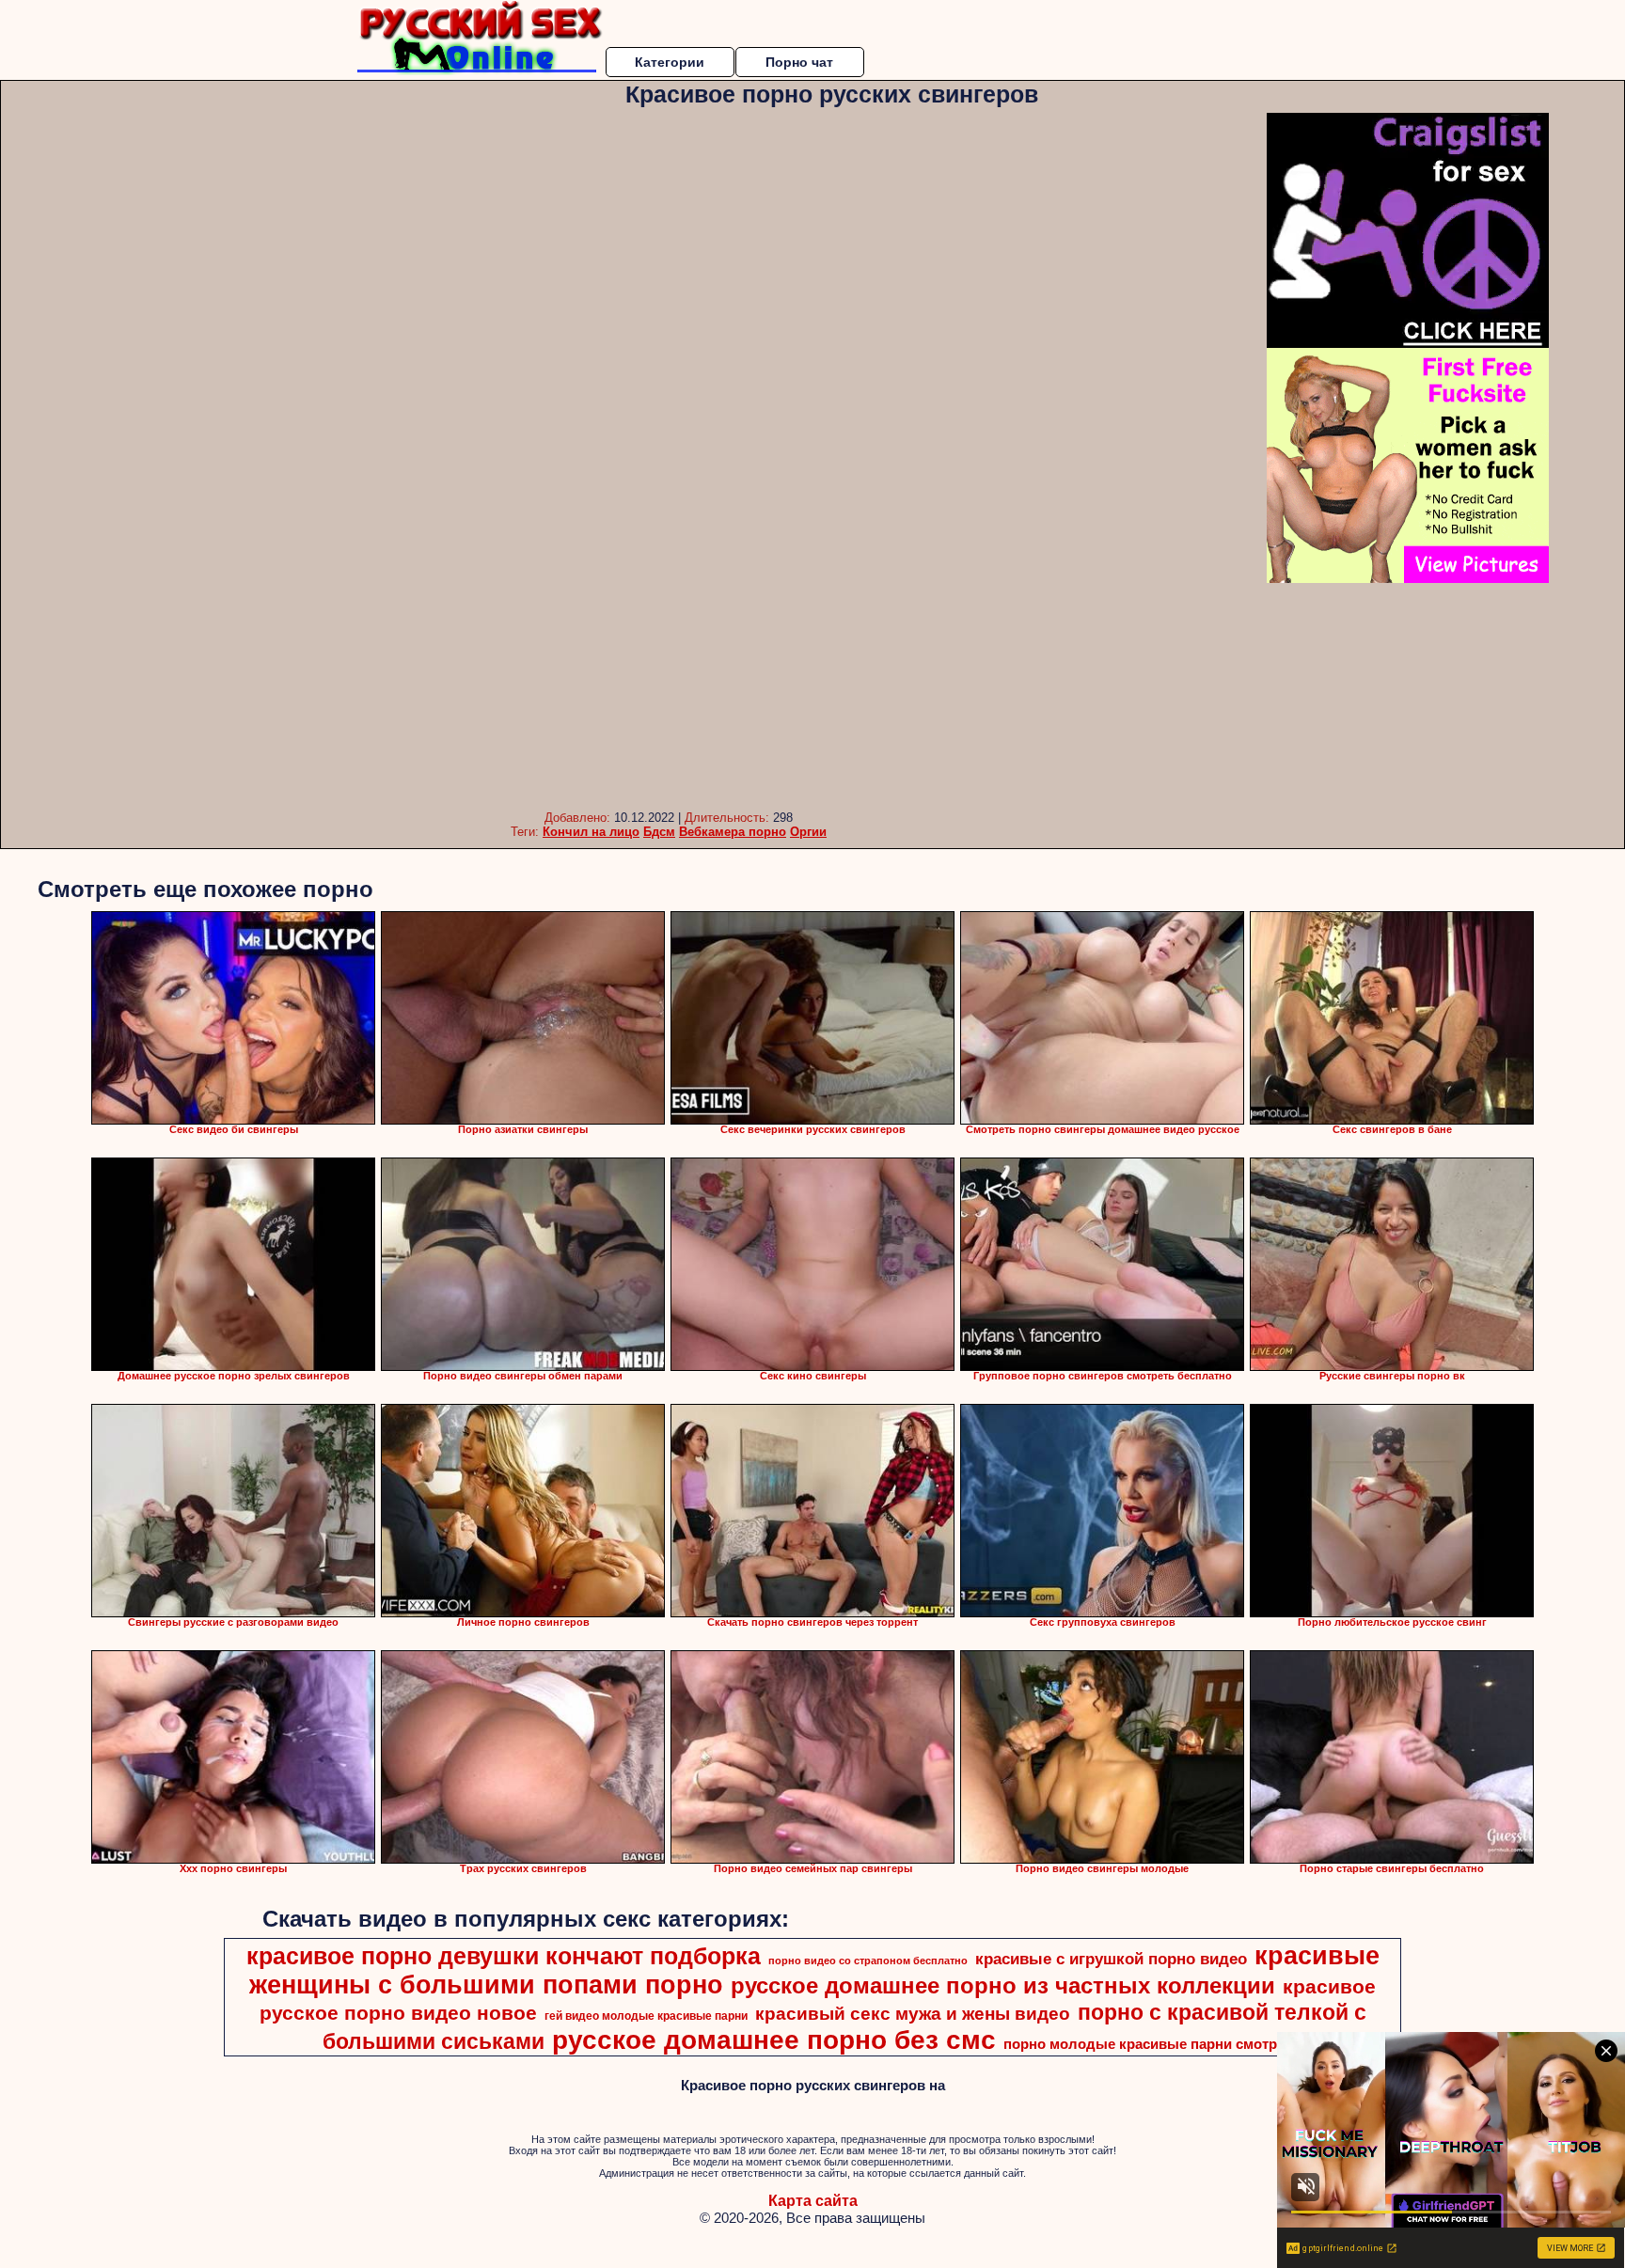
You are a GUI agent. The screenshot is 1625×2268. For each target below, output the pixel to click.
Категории (670, 62)
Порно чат (799, 62)
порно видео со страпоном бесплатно (868, 1961)
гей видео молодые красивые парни (646, 2016)
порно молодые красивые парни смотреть (1152, 2044)
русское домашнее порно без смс (774, 2040)
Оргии (808, 832)
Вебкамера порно (733, 832)
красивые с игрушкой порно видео (1111, 1959)
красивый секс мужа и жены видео (913, 2014)
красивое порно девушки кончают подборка (504, 1956)
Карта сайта (813, 2201)
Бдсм (659, 832)
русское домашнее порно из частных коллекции (1003, 1985)
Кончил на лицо (591, 832)
